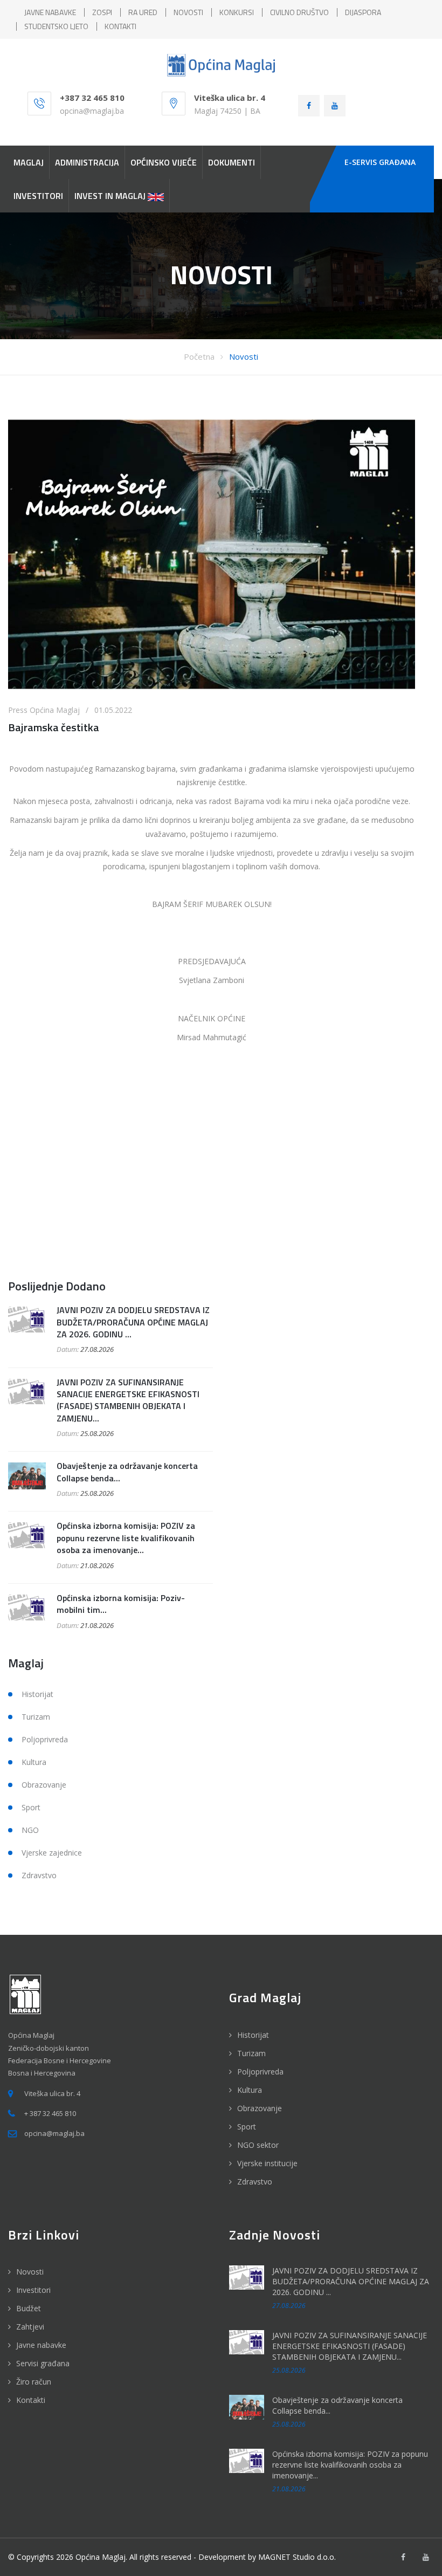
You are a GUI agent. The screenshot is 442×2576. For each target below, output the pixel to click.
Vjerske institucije (267, 2163)
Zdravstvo (39, 1875)
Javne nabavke (41, 2345)
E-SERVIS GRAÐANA (380, 162)
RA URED (143, 12)
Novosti (244, 356)
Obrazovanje (44, 1785)
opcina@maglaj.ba (92, 111)
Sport (31, 1807)
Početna (199, 356)
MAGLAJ (29, 162)
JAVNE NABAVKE (50, 12)
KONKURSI (237, 12)
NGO (30, 1830)
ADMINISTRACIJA (87, 162)
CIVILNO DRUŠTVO (299, 12)
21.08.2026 (97, 1565)
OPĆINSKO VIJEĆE (164, 162)
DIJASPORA (363, 12)
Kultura (34, 1762)
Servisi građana (43, 2363)
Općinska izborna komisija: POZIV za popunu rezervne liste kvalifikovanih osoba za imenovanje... (126, 1538)
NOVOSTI (188, 12)
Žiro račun (34, 2382)
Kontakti (31, 2400)
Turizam (36, 1717)
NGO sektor (258, 2145)
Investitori (33, 2290)
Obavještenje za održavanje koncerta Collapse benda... (127, 1472)
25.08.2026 (97, 1433)
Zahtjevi (30, 2327)
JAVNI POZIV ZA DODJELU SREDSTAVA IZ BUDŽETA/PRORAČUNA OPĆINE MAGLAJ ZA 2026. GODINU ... (133, 1322)
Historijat (37, 1694)
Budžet (29, 2308)
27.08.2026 (97, 1349)
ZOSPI (102, 12)
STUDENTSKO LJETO (56, 26)
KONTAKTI (120, 26)
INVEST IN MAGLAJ (111, 196)
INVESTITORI (38, 196)
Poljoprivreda (45, 1739)
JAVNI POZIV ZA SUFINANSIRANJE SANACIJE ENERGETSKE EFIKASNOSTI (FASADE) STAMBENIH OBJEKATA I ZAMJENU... (128, 1400)
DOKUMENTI (232, 162)
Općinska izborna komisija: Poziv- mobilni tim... (121, 1604)
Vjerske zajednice (52, 1853)
